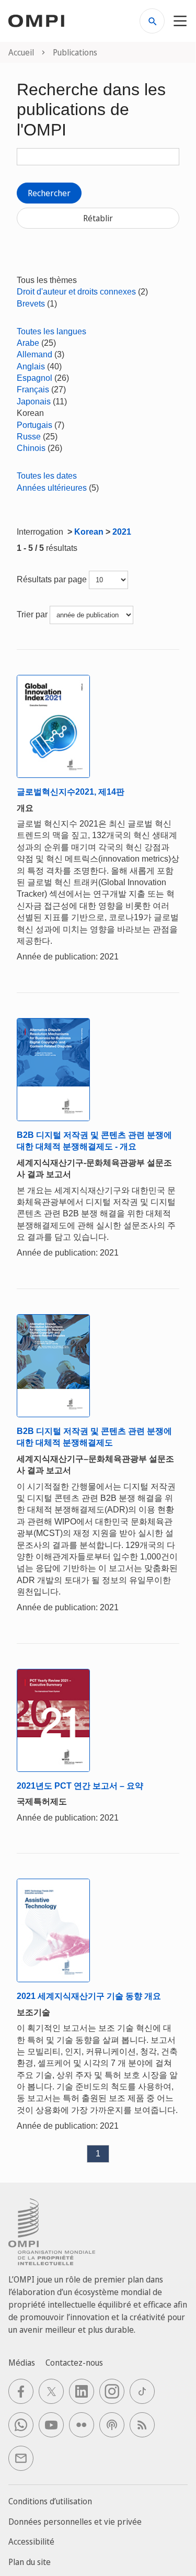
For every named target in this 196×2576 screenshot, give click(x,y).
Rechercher (49, 193)
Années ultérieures (52, 488)
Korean (89, 532)
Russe (29, 437)
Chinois (31, 448)
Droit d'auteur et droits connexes (76, 292)
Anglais (31, 366)
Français (33, 389)
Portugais (34, 425)
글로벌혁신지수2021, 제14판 (71, 792)
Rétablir (98, 218)
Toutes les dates (47, 476)
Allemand (34, 354)
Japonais (34, 402)
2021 (122, 532)
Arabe (28, 343)
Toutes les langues (51, 331)
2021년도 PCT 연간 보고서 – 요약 (80, 1786)
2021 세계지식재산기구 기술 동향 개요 (89, 1996)
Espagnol (34, 378)
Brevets (31, 304)
